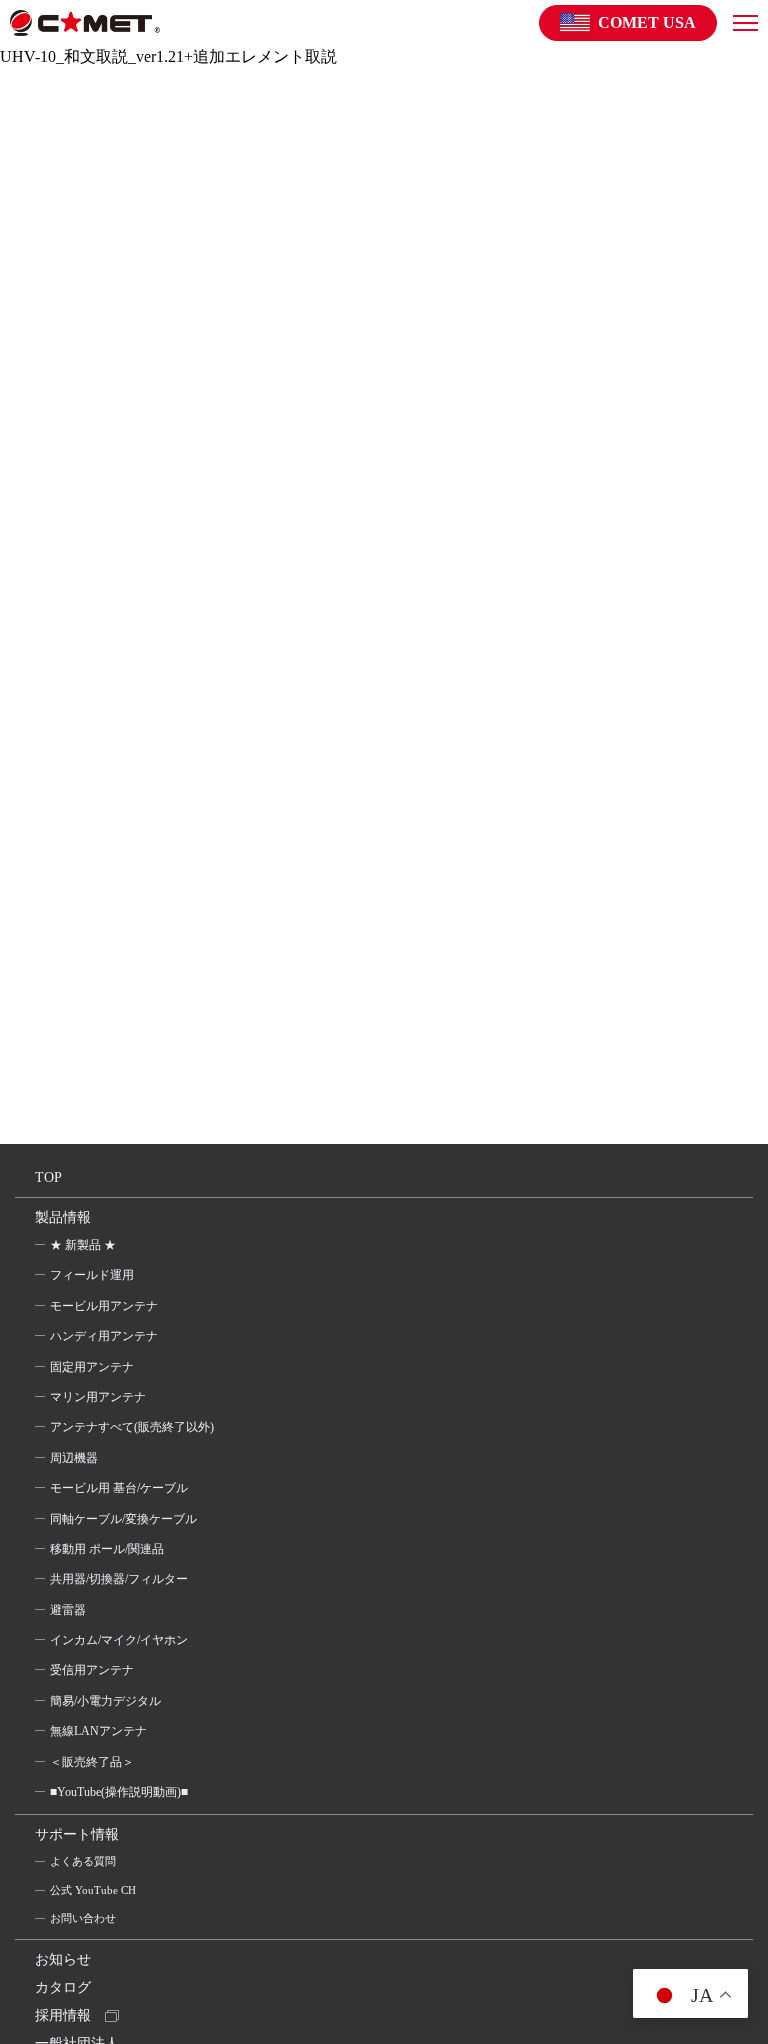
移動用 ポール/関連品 (107, 1549)
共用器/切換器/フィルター (119, 1579)
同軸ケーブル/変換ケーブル (123, 1519)
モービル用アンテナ (104, 1306)
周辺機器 (74, 1458)
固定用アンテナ (92, 1367)
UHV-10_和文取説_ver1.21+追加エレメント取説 (168, 56)
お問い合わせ (83, 1918)
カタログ (63, 1987)
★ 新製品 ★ (83, 1245)
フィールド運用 (92, 1275)
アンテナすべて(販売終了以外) (132, 1427)
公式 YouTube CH (93, 1890)
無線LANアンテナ (98, 1731)
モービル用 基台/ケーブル (119, 1488)
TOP (48, 1177)
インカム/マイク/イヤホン (119, 1640)
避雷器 (68, 1610)
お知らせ (63, 1959)
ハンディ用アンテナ (104, 1336)
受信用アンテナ (92, 1670)
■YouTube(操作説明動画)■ (119, 1792)
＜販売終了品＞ (92, 1762)
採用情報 (63, 2015)
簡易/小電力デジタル (105, 1701)
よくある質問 (83, 1861)
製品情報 (63, 1217)
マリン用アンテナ (98, 1397)
